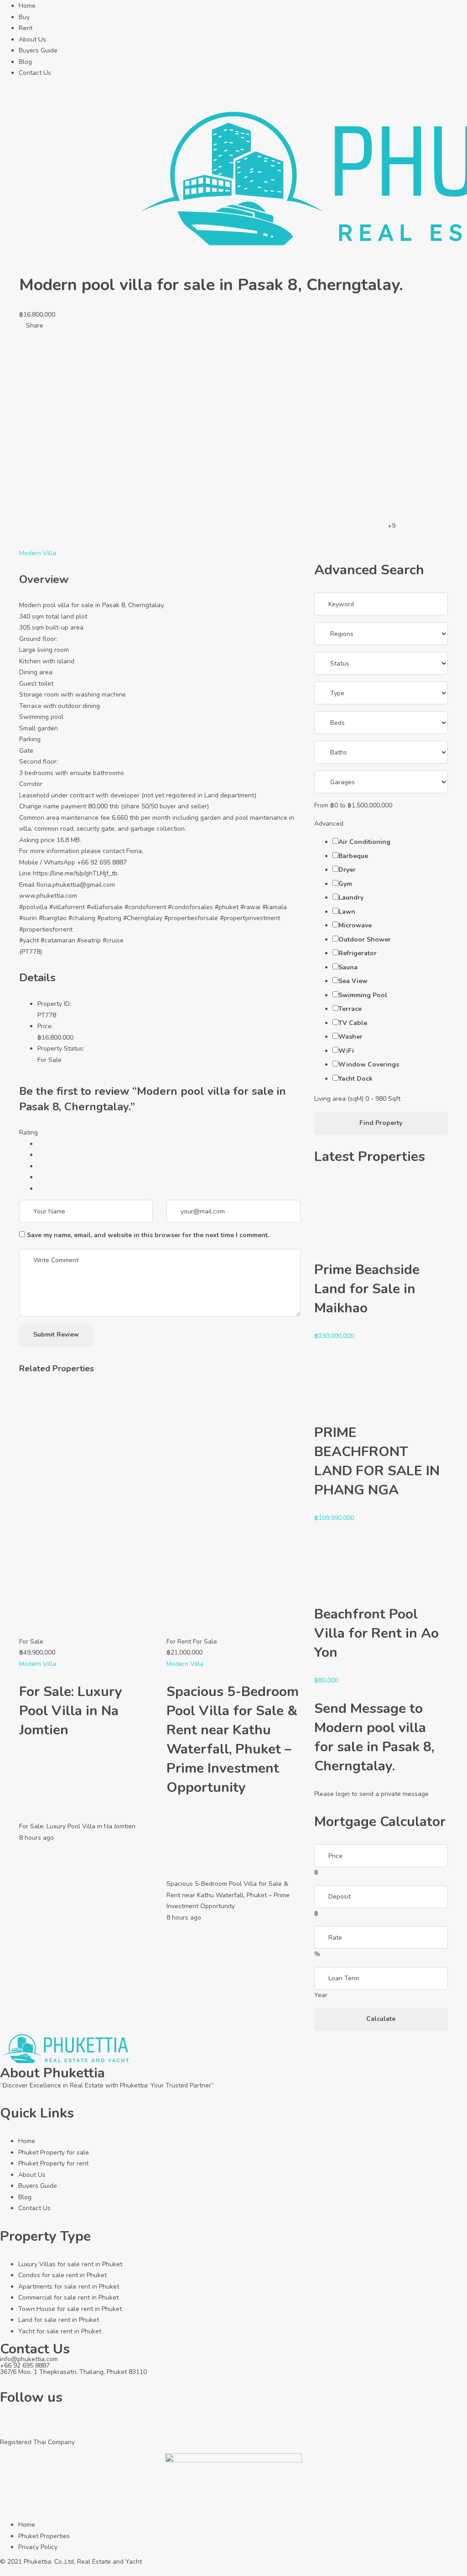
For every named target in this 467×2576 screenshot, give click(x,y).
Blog (25, 62)
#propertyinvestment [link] (250, 918)
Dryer (347, 870)
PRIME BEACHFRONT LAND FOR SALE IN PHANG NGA (377, 1461)
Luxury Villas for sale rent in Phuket (70, 2264)
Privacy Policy (38, 2547)
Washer (350, 1037)
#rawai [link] (250, 907)
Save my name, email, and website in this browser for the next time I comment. (148, 1235)
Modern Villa (38, 553)
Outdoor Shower (365, 939)
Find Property (381, 1123)
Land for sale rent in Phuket (59, 2320)
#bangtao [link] (53, 918)
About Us (32, 39)
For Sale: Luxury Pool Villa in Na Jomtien (71, 1711)
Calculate (381, 2019)
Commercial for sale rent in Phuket (68, 2298)
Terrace (350, 1009)
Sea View (353, 981)
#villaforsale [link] (105, 907)
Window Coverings (369, 1064)
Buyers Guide (38, 50)
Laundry (351, 898)
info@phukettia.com (29, 2359)
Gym (345, 884)
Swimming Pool (363, 995)
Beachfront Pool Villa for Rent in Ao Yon (376, 1633)
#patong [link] (109, 918)
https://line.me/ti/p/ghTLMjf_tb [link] (75, 873)
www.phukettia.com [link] (48, 896)
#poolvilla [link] (33, 907)
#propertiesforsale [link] (191, 918)
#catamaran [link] (58, 940)
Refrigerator (358, 953)
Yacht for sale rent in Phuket (60, 2331)
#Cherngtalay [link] (143, 918)
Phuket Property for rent (53, 2163)
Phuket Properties (44, 2536)
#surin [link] (28, 918)
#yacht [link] (29, 940)
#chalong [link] (82, 918)
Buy (24, 17)
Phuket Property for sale (54, 2152)
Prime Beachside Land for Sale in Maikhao (367, 1289)
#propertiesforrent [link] (46, 929)
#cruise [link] (113, 940)
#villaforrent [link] (67, 907)
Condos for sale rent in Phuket (62, 2275)
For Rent (179, 1642)
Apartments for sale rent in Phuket (69, 2287)
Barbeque (353, 856)
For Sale (49, 1060)
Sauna (348, 967)
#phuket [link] (227, 907)
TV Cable (353, 1023)
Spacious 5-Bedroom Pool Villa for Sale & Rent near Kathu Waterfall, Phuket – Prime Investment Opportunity (233, 1740)
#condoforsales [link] (190, 907)
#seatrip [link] (89, 940)
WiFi (346, 1051)
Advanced (330, 824)
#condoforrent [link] (145, 907)
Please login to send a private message (371, 1794)
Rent (26, 28)
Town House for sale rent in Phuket (70, 2309)
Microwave (355, 925)
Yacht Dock (355, 1079)
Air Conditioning (364, 842)
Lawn (347, 912)
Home (27, 6)
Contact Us (35, 73)
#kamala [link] (275, 907)
